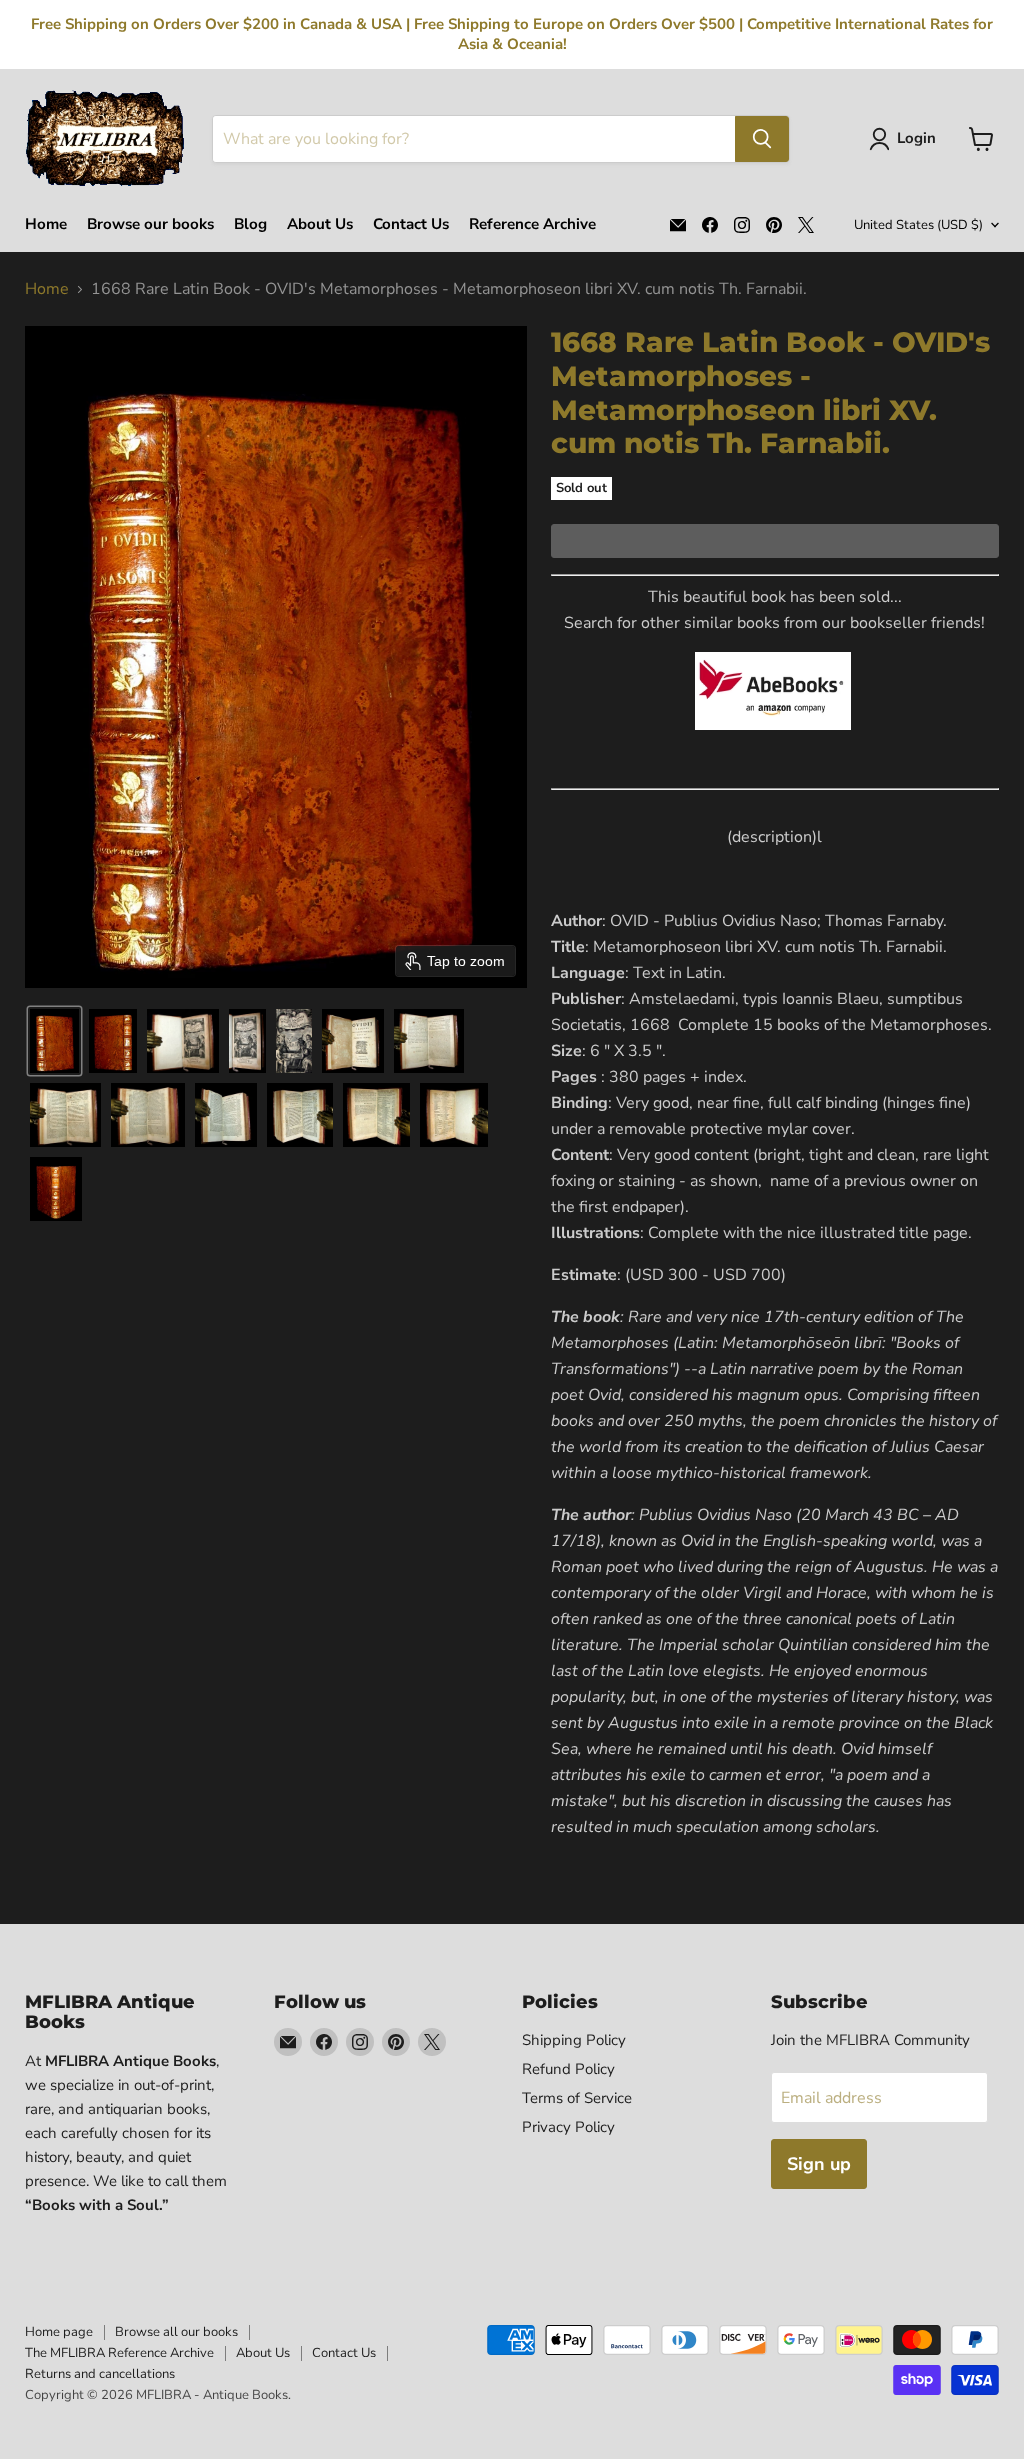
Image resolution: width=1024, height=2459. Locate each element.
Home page (59, 2332)
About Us (320, 224)
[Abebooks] (773, 741)
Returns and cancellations (100, 2374)
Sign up (819, 2164)
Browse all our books (176, 2332)
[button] (906, 139)
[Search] (762, 139)
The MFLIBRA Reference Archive (119, 2353)
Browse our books (150, 224)
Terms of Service (577, 2098)
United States (918, 225)
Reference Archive (532, 224)
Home (46, 224)
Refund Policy (568, 2069)
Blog (250, 224)
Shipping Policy (574, 2040)
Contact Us (411, 224)
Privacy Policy (568, 2127)
